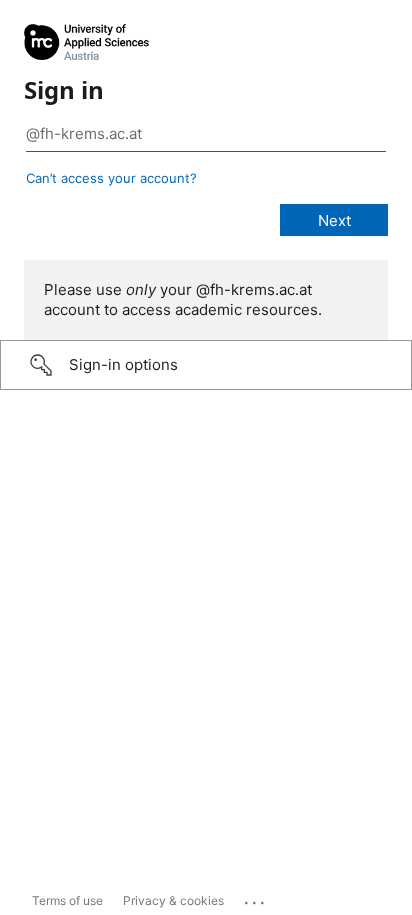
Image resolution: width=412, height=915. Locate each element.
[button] (206, 365)
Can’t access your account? (111, 178)
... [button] (256, 898)
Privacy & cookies (173, 900)
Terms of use (67, 900)
